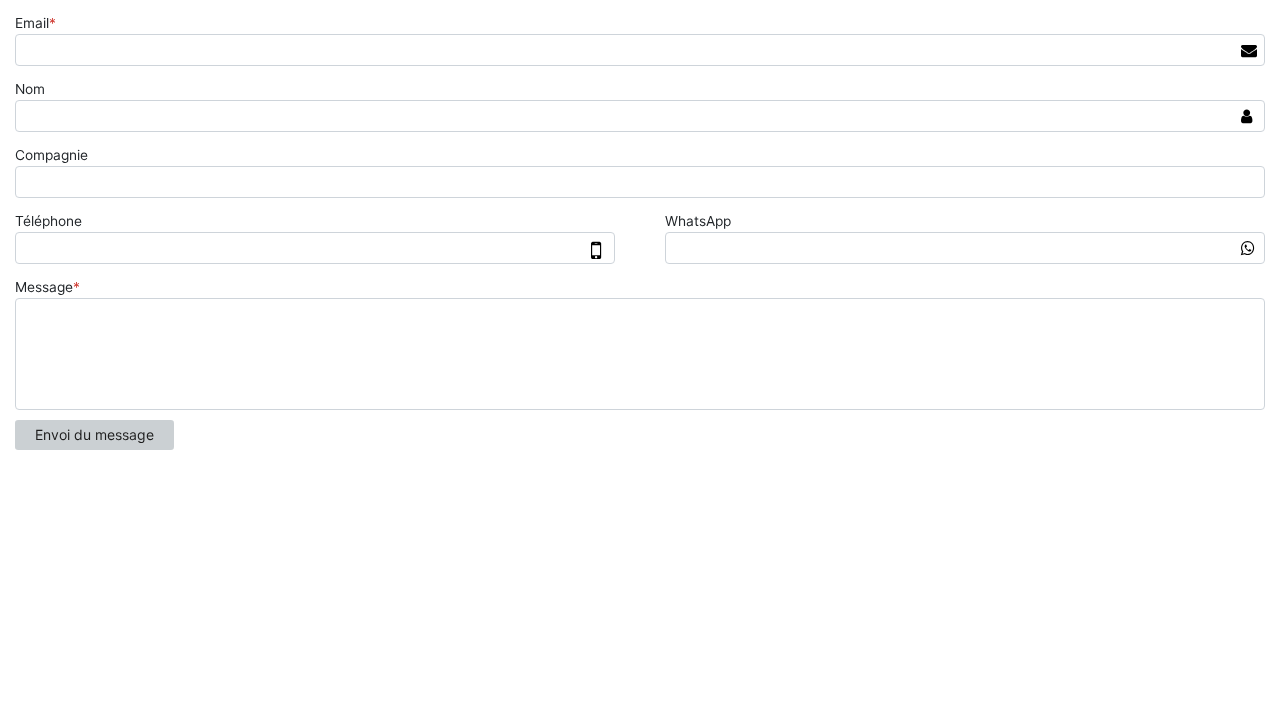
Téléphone (48, 221)
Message (47, 287)
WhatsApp (698, 221)
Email (35, 23)
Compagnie (51, 155)
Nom (30, 89)
